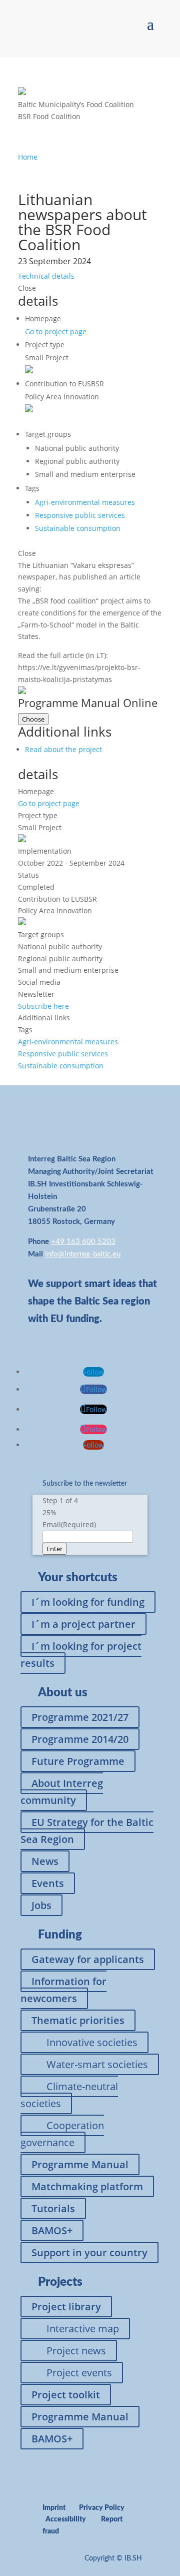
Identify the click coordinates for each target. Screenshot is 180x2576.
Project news (76, 2351)
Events (48, 1883)
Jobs (41, 1905)
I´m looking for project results (81, 1655)
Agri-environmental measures (85, 502)
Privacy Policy (102, 2508)
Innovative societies (92, 2042)
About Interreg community (62, 1792)
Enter (54, 1549)
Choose (33, 719)
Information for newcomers (63, 1990)
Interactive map (83, 2329)
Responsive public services (80, 515)
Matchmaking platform (87, 2186)
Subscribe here (43, 1006)
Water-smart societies (97, 2064)
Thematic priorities (78, 2020)
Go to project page (56, 332)
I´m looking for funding (88, 1602)
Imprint (54, 2508)
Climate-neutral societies (69, 2095)
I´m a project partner (83, 1624)
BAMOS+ (52, 2230)
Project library (66, 2307)
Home (28, 157)
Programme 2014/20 (80, 1739)
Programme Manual (80, 2164)
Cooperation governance (62, 2134)
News (45, 1861)
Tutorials (53, 2208)
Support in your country (89, 2252)
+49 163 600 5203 (83, 1242)
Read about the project (63, 749)
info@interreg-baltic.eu (83, 1254)
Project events (79, 2373)
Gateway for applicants (88, 1959)
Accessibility (66, 2519)
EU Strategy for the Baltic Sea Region (87, 1831)
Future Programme (78, 1761)
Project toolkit (66, 2395)
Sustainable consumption (78, 528)
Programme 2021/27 (80, 1717)
